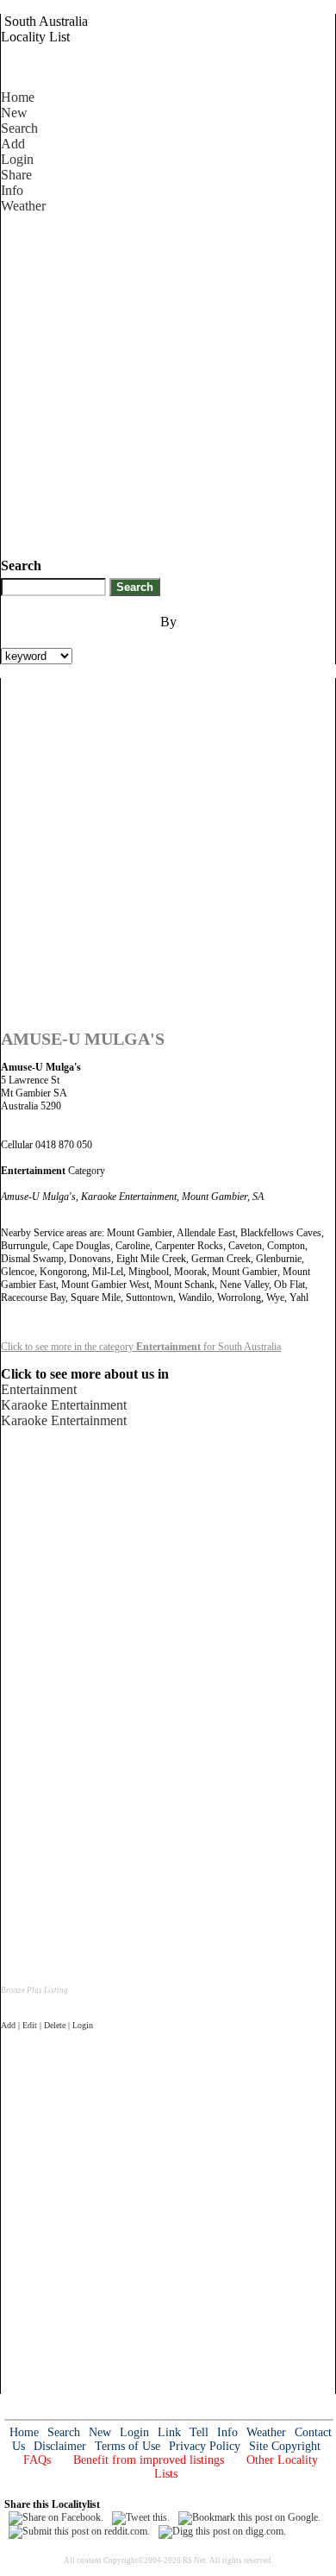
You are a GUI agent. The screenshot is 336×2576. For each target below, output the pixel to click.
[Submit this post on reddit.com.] (79, 2531)
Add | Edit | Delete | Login (47, 2025)
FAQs (37, 2460)
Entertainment (39, 1389)
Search (19, 128)
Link (169, 2432)
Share (16, 175)
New (14, 113)
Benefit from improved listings (149, 2460)
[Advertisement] (168, 382)
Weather (23, 206)
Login (17, 159)
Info (12, 190)
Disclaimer (60, 2446)
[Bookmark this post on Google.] (249, 2517)
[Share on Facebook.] (56, 2517)
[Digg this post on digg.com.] (222, 2531)
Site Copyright (285, 2446)
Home (18, 97)
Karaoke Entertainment (64, 1405)
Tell (199, 2432)
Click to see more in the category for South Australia (141, 1347)
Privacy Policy (205, 2446)
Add (13, 144)
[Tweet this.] (141, 2517)
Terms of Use (128, 2446)
